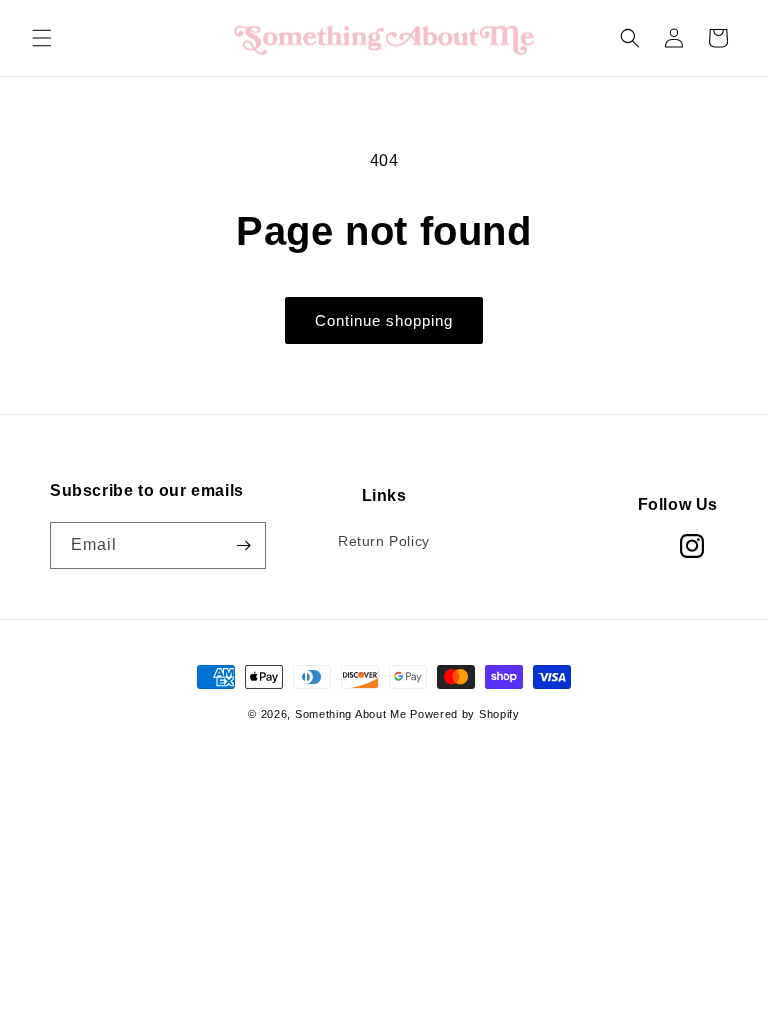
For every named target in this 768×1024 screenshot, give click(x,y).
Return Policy (384, 541)
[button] (42, 38)
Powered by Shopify (465, 714)
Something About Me (351, 714)
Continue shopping (384, 320)
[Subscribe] (243, 545)
